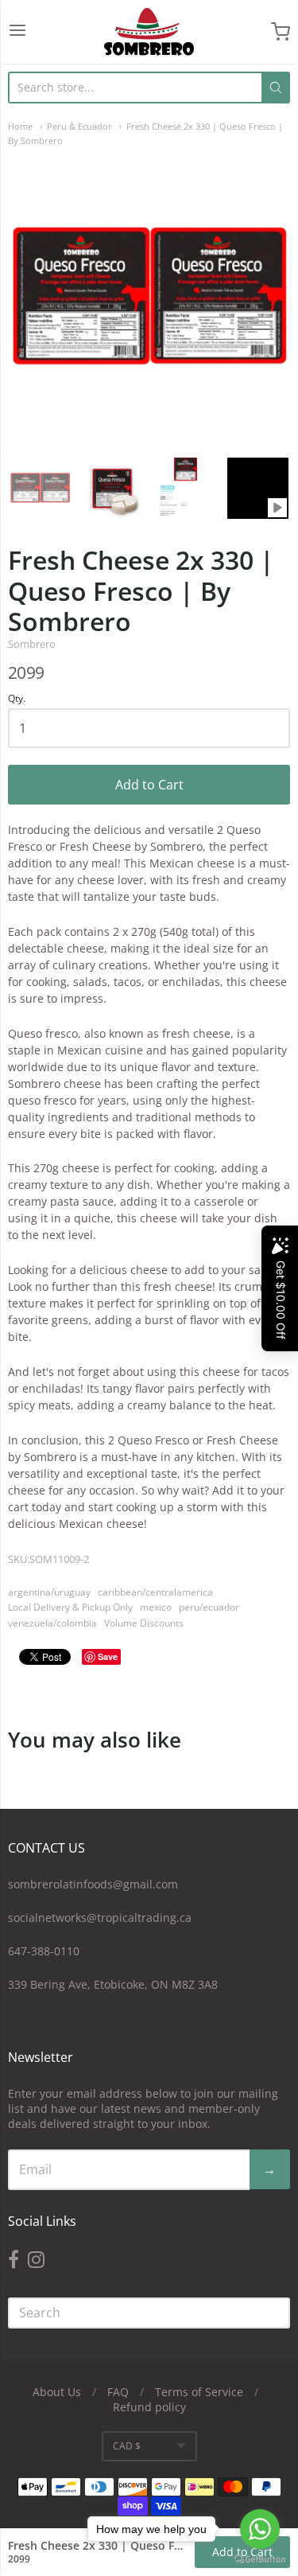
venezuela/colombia (52, 1623)
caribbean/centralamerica (155, 1592)
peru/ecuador (209, 1607)
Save (108, 1656)
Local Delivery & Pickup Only (70, 1607)
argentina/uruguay (49, 1592)
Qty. (17, 699)
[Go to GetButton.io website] (260, 2560)
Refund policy (149, 2407)
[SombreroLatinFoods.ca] (149, 32)
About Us (57, 2392)
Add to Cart (149, 785)
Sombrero (32, 644)
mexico (156, 1607)
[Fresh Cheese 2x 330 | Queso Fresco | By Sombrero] (40, 488)
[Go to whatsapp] (260, 2529)
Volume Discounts (144, 1623)
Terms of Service (199, 2392)
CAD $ (127, 2446)
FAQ (118, 2392)
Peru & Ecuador (79, 126)
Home (20, 126)
